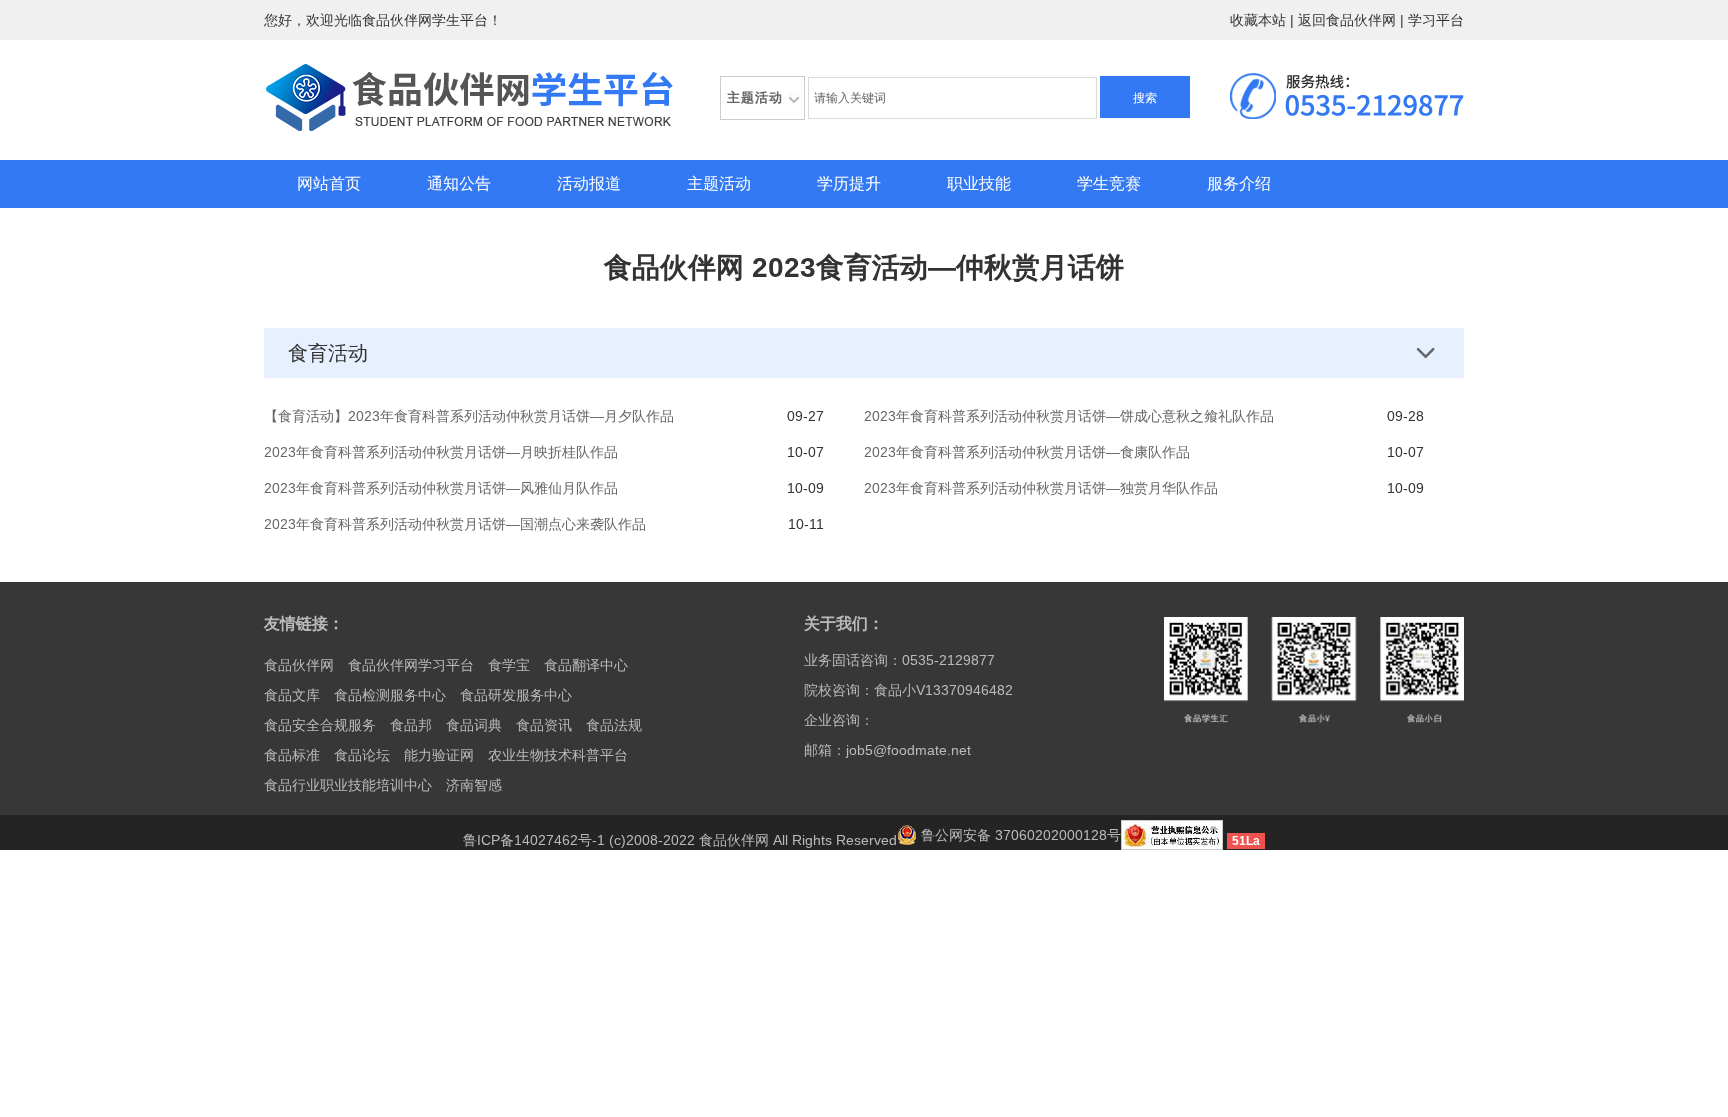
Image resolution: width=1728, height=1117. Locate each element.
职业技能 (979, 183)
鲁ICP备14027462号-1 (534, 840)
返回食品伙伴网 (1347, 20)
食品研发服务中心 (516, 695)
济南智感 (474, 785)
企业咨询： (839, 720)
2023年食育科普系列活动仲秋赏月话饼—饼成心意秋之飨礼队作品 (1069, 416)
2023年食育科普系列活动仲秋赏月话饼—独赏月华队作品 (1041, 488)
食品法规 (614, 725)
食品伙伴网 (299, 665)
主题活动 (719, 183)
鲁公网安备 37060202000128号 (1019, 835)
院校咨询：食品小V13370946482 (908, 690)
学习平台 (1436, 20)
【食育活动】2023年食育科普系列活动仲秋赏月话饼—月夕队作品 (469, 416)
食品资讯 (544, 725)
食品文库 (292, 695)
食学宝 (509, 665)
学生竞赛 (1109, 183)
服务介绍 (1239, 183)
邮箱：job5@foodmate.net (887, 750)
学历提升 (849, 183)
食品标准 (292, 755)
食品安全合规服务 (320, 725)
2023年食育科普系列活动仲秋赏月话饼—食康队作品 (1027, 452)
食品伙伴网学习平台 (411, 665)
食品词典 (474, 725)
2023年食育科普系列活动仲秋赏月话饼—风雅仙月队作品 (441, 488)
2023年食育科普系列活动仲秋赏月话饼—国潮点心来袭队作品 (455, 524)
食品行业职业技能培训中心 (348, 785)
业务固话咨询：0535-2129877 (899, 660)
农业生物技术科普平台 (558, 755)
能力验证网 (439, 755)
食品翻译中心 (586, 665)
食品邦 (411, 725)
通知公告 (459, 183)
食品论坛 (362, 755)
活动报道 (589, 183)
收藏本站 (1258, 20)
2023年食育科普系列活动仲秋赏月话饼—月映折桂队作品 (441, 452)
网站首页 (329, 183)
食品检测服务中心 (390, 695)
